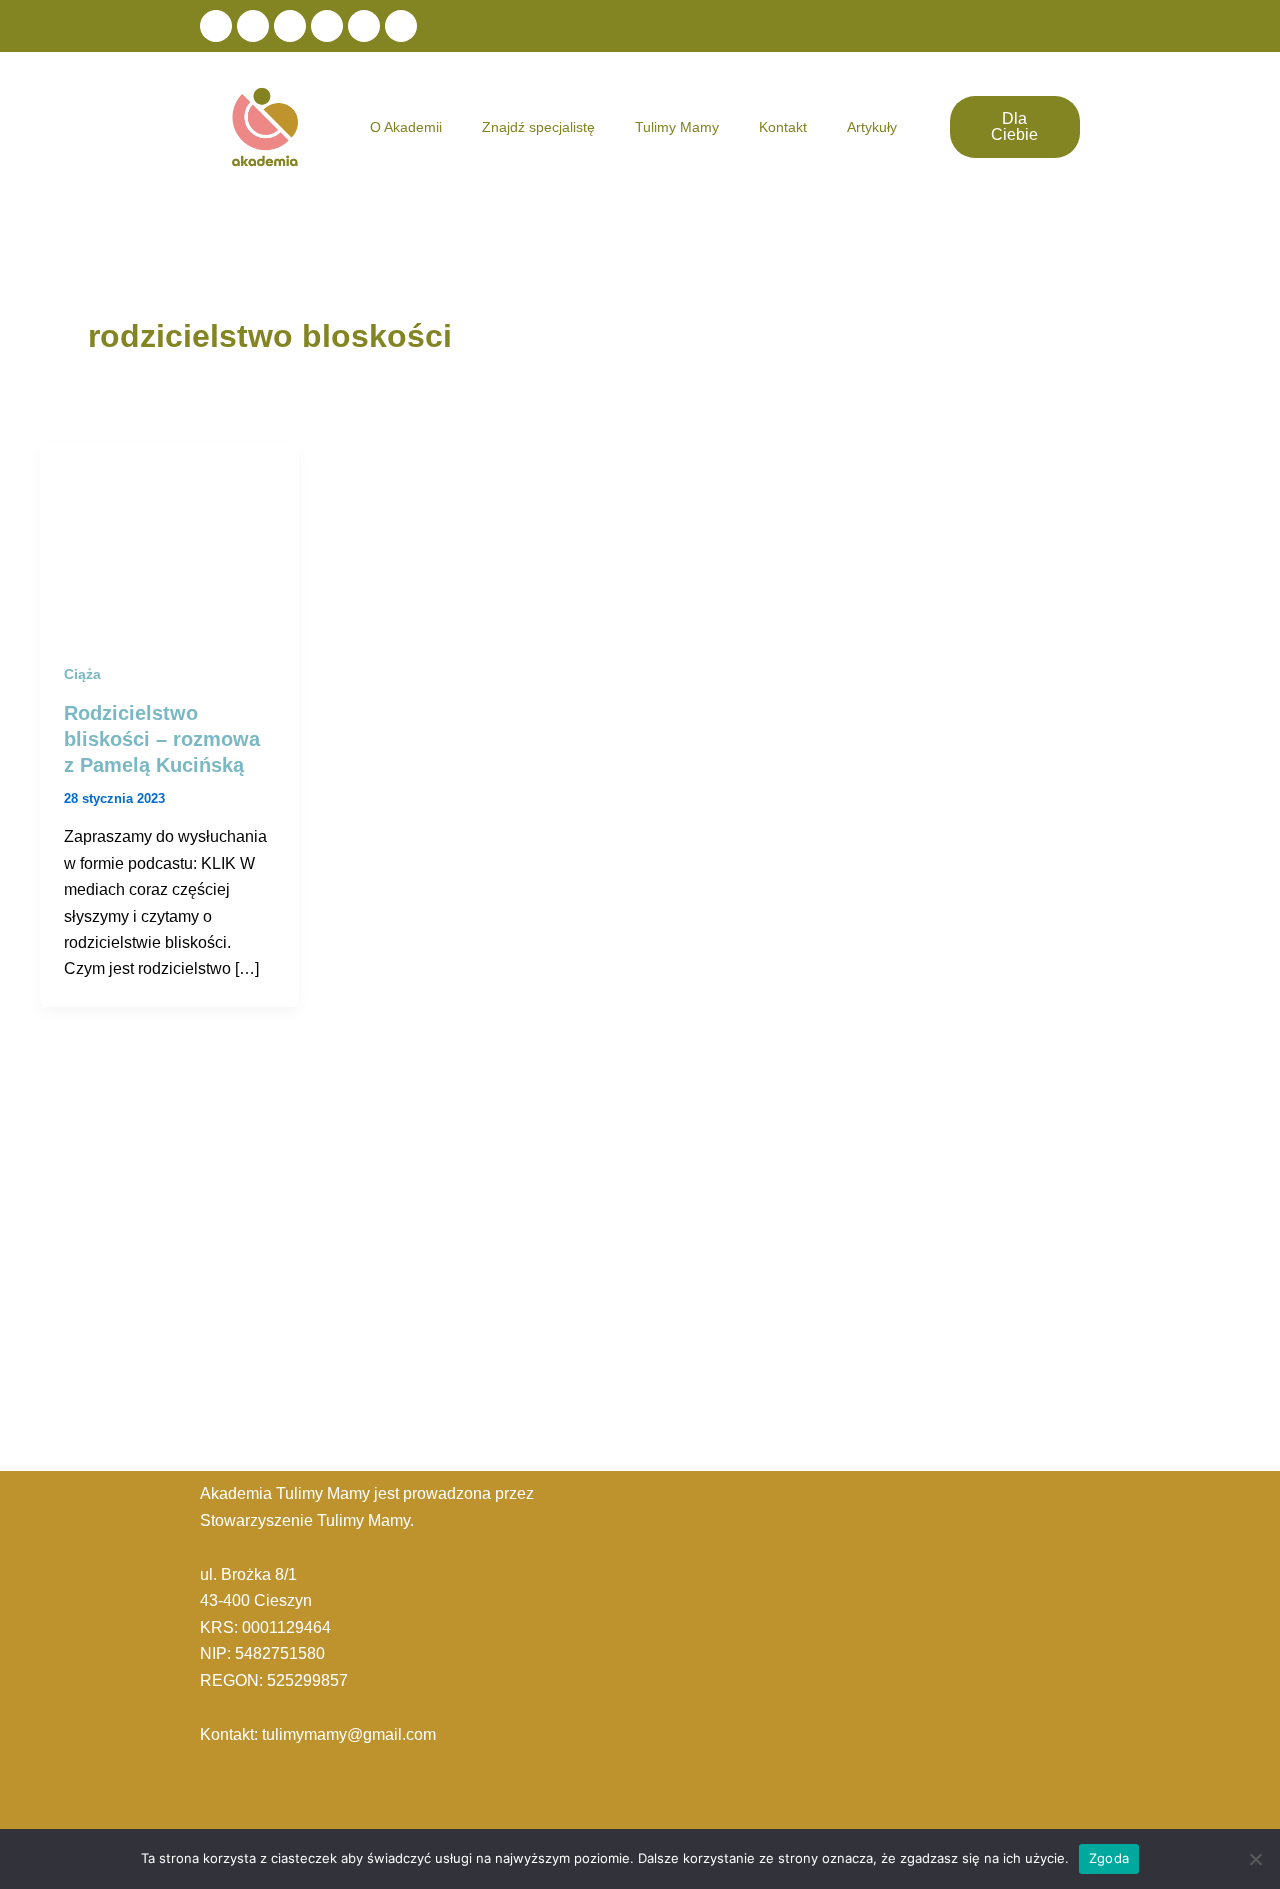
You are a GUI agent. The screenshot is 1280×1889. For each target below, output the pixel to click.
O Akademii (406, 127)
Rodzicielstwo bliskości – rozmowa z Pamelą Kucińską (162, 739)
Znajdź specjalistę (538, 127)
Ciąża (82, 674)
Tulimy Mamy (677, 127)
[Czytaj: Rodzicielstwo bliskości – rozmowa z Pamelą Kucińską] (169, 538)
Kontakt (783, 127)
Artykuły (872, 127)
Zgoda (1109, 1858)
